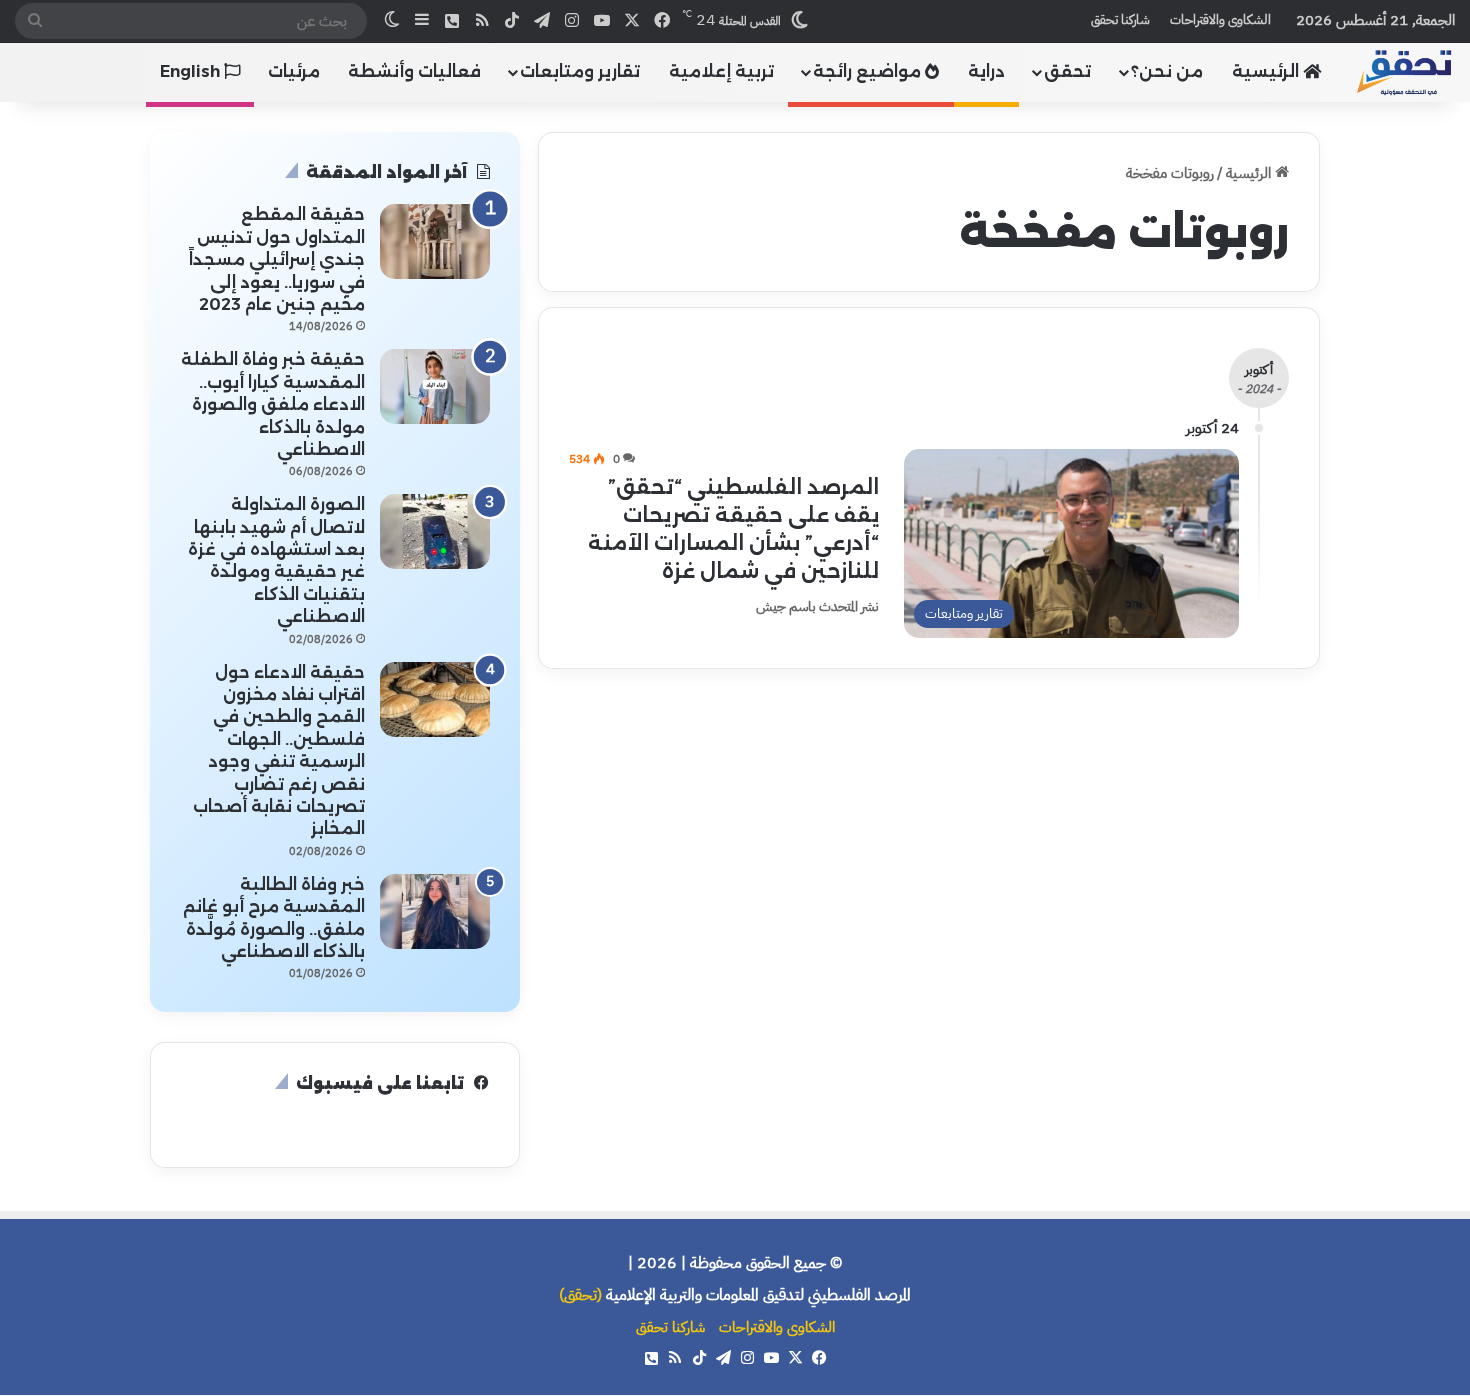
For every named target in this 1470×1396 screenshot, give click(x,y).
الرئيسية (1267, 71)
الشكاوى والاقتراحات (1220, 19)
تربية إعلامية (721, 71)
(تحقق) (580, 1295)
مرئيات (294, 71)
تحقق (1067, 71)
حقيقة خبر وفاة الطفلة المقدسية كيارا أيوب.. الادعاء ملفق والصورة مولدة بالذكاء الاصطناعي (273, 404)
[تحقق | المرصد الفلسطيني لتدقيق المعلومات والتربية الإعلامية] (1405, 71)
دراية (986, 71)
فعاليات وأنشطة (414, 71)
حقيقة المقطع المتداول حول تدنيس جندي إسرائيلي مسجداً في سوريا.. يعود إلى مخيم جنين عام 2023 (277, 259)
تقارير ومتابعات (580, 71)
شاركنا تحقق (1120, 19)
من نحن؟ (1167, 71)
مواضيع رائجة (869, 71)
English (192, 71)
